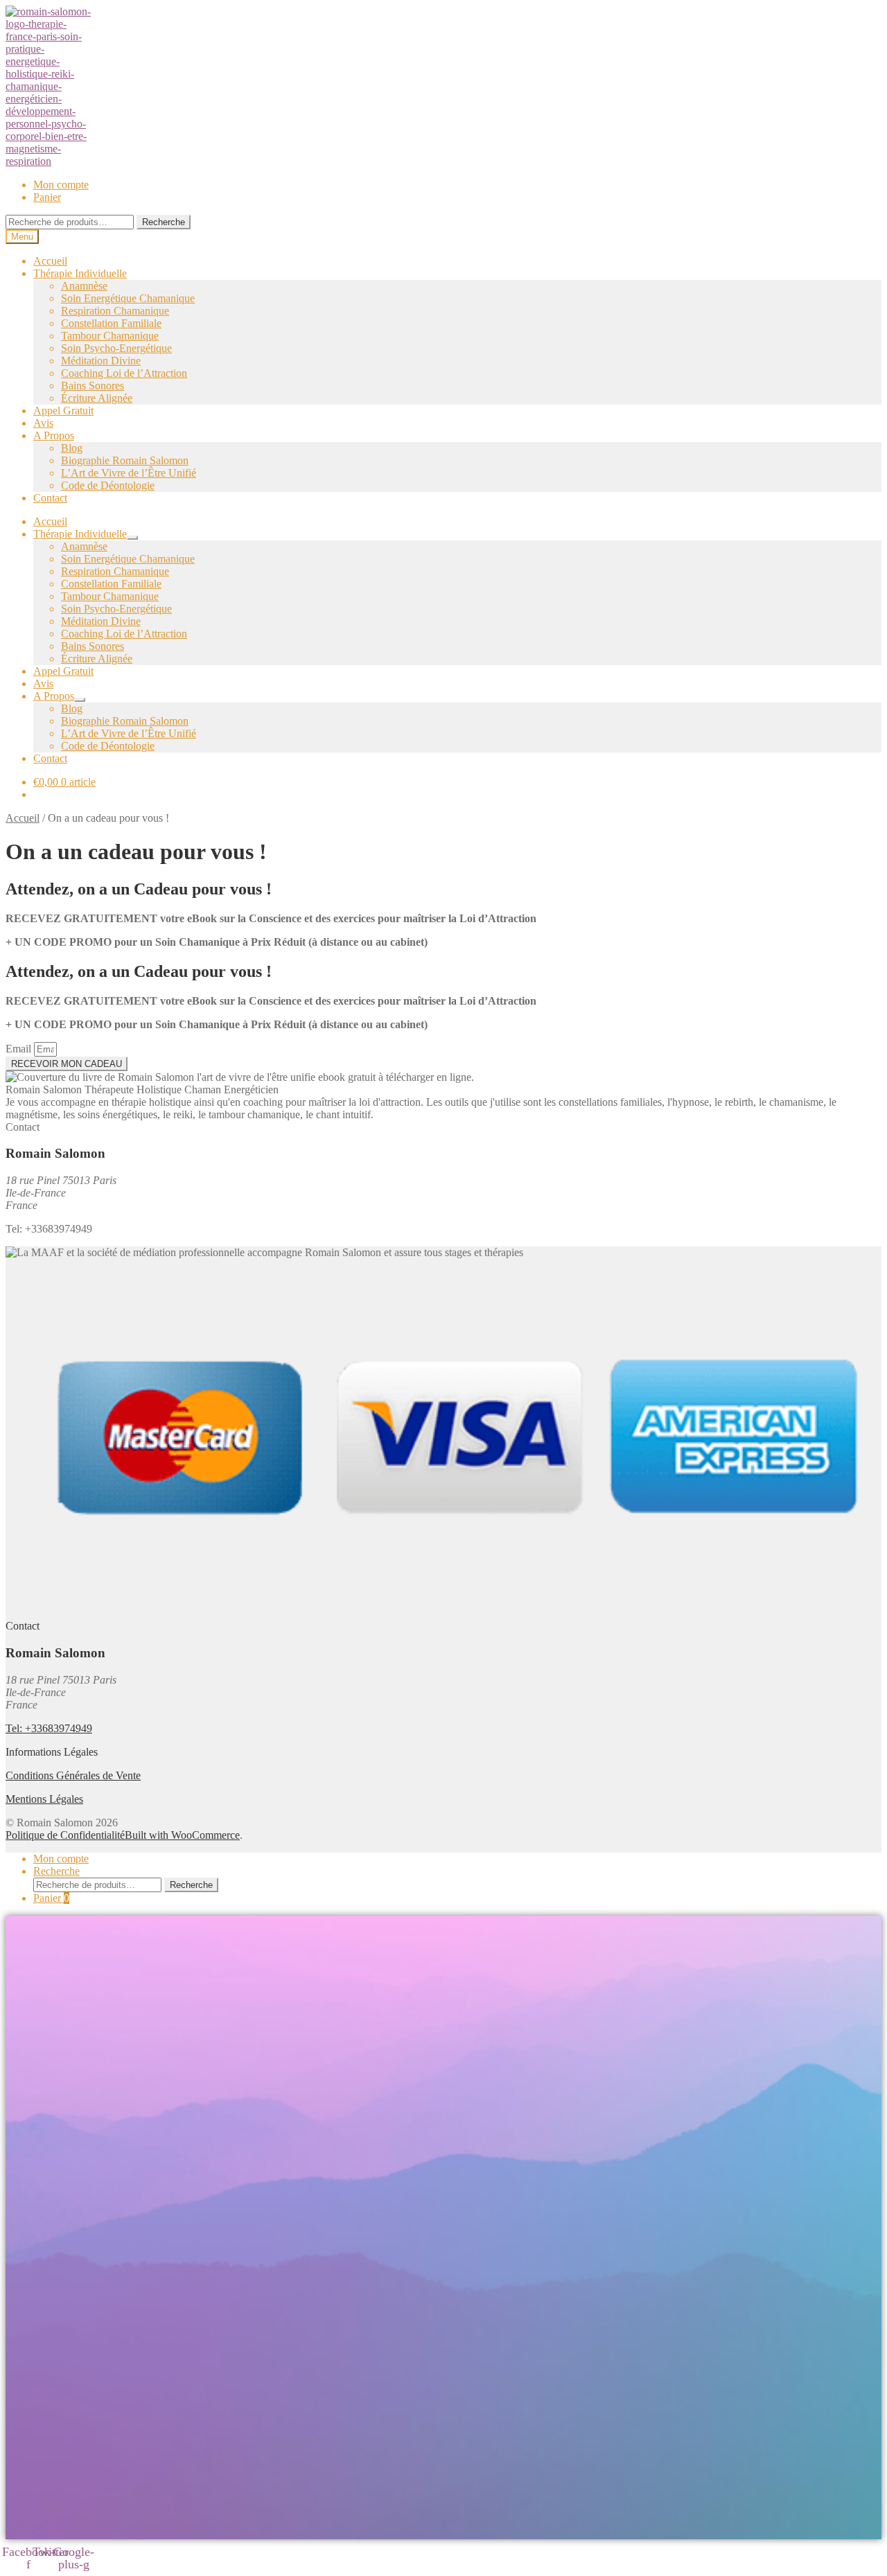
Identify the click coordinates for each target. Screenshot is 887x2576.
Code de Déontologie (108, 485)
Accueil (50, 261)
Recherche (164, 222)
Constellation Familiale (111, 323)
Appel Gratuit (63, 411)
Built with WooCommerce (182, 1835)
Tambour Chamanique (110, 336)
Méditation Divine (101, 361)
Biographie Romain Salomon (125, 460)
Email (20, 1049)
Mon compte (61, 185)
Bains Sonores (93, 386)
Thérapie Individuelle (80, 273)
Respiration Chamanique (115, 311)
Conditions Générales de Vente (73, 1775)
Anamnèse (84, 286)
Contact (50, 498)
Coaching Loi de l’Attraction (124, 373)
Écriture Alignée (97, 398)
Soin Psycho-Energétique (116, 348)
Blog (72, 448)
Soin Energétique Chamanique (128, 298)
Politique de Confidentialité (65, 1835)
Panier (47, 197)
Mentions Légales (44, 1799)
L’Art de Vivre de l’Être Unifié (129, 473)
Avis (43, 423)
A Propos (54, 435)
